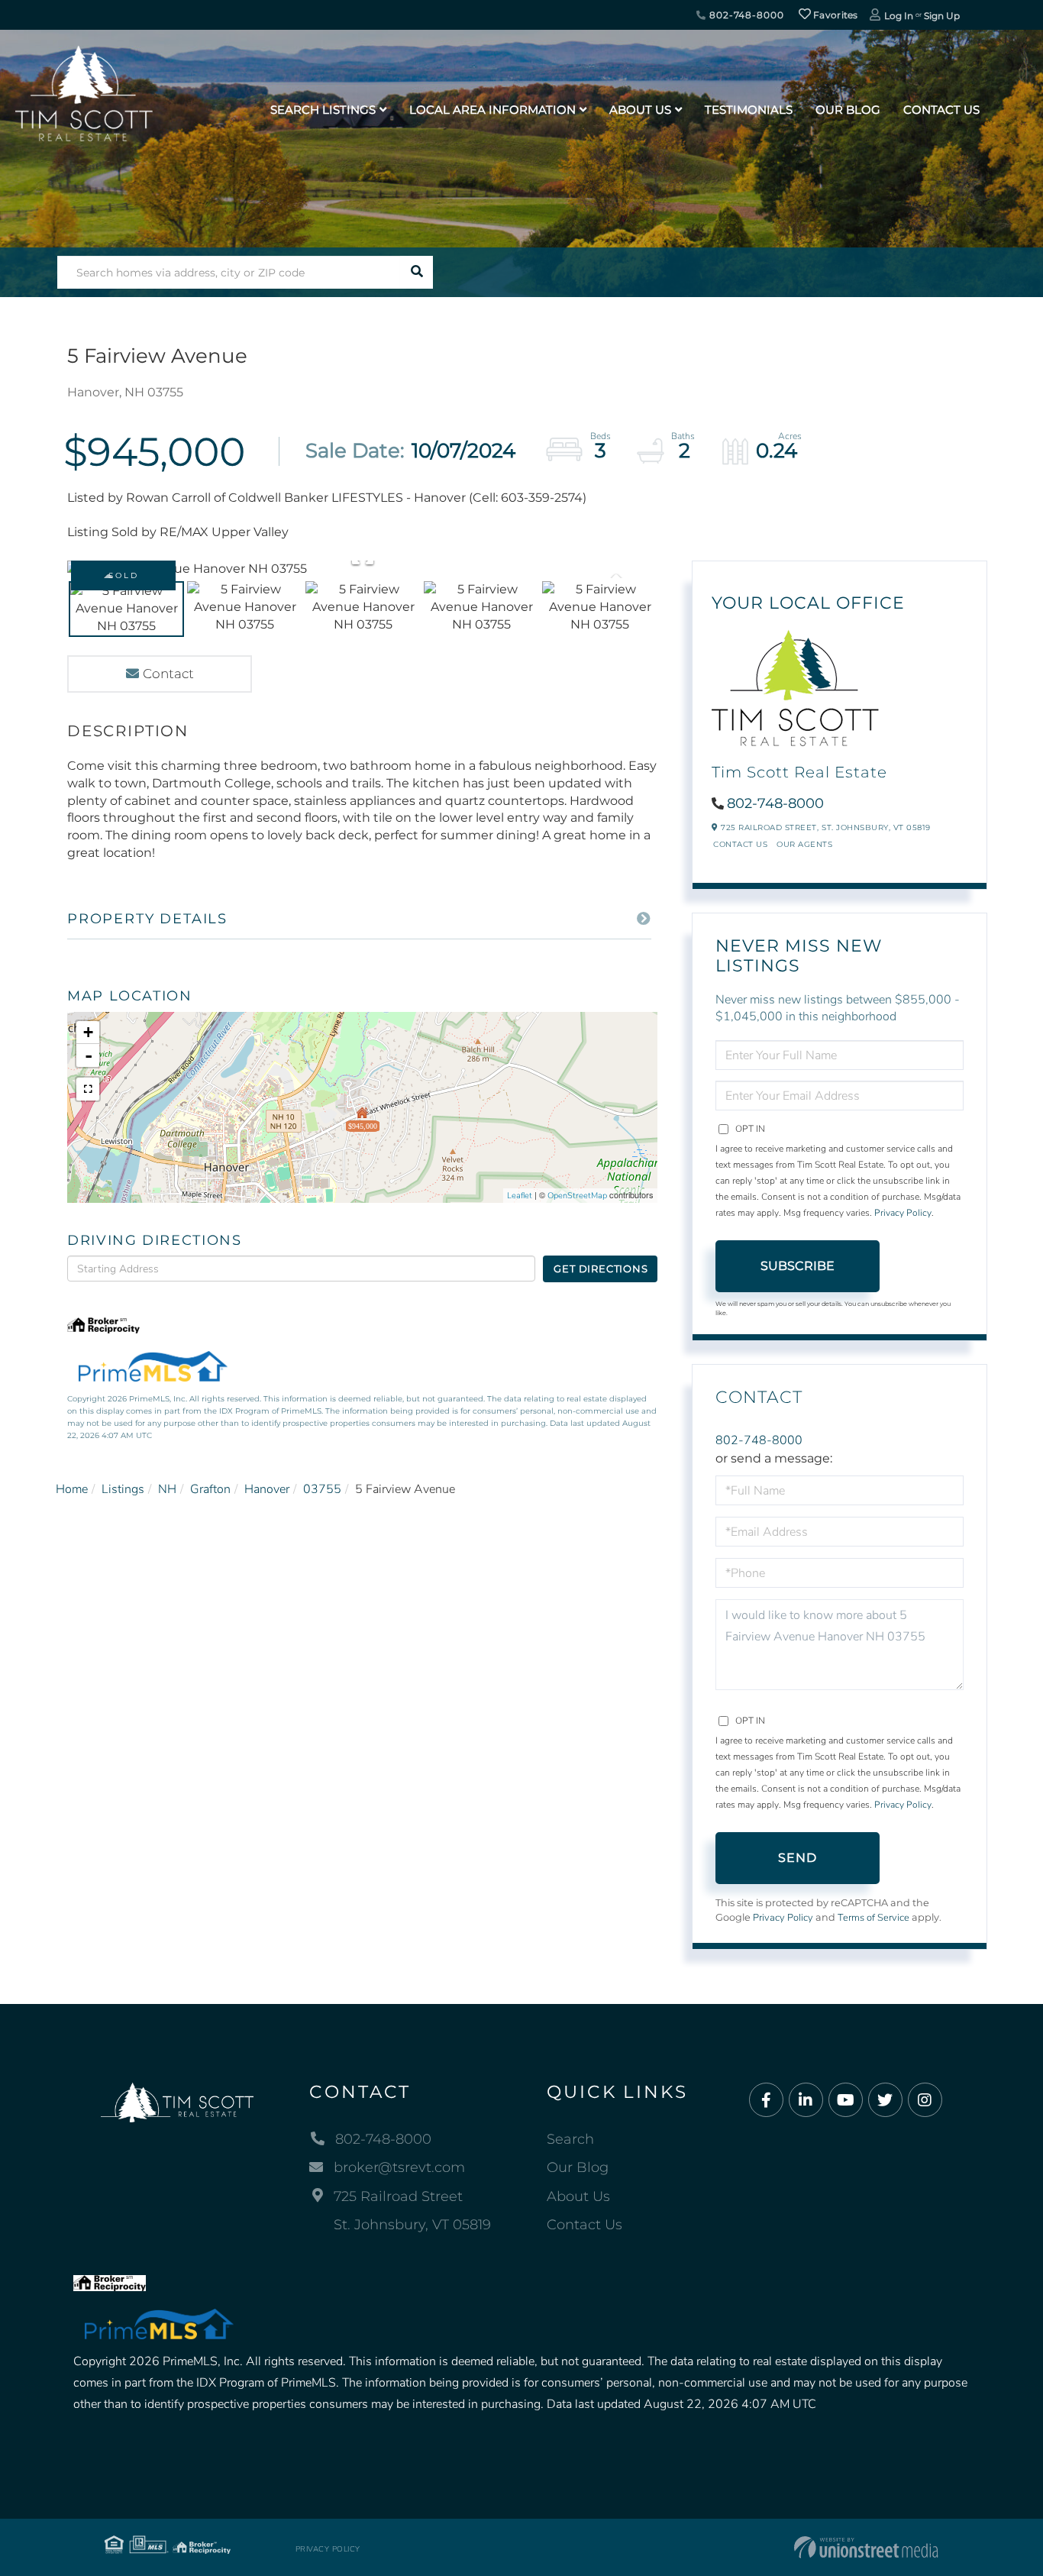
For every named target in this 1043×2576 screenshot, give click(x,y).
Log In (899, 16)
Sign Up (942, 16)
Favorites (835, 15)
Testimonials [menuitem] (749, 110)
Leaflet (520, 1196)
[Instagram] (925, 2101)
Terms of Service (873, 1918)
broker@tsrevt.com (399, 2167)
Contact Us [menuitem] (941, 110)
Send (798, 1858)
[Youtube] (846, 2101)
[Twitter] (885, 2101)
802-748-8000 (745, 15)
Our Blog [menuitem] (848, 110)
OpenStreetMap (577, 1196)
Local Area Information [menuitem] (492, 110)
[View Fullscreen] (88, 1089)
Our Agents (804, 844)
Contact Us (740, 844)
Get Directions (601, 1269)
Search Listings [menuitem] (323, 110)
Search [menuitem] (570, 2139)
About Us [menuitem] (640, 110)
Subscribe (798, 1266)
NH (167, 1489)
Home (72, 1489)
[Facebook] (766, 2101)
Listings (123, 1489)
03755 (322, 1489)
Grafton (210, 1489)
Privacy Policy (903, 1213)
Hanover (267, 1489)
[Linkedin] (806, 2101)
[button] (417, 272)
